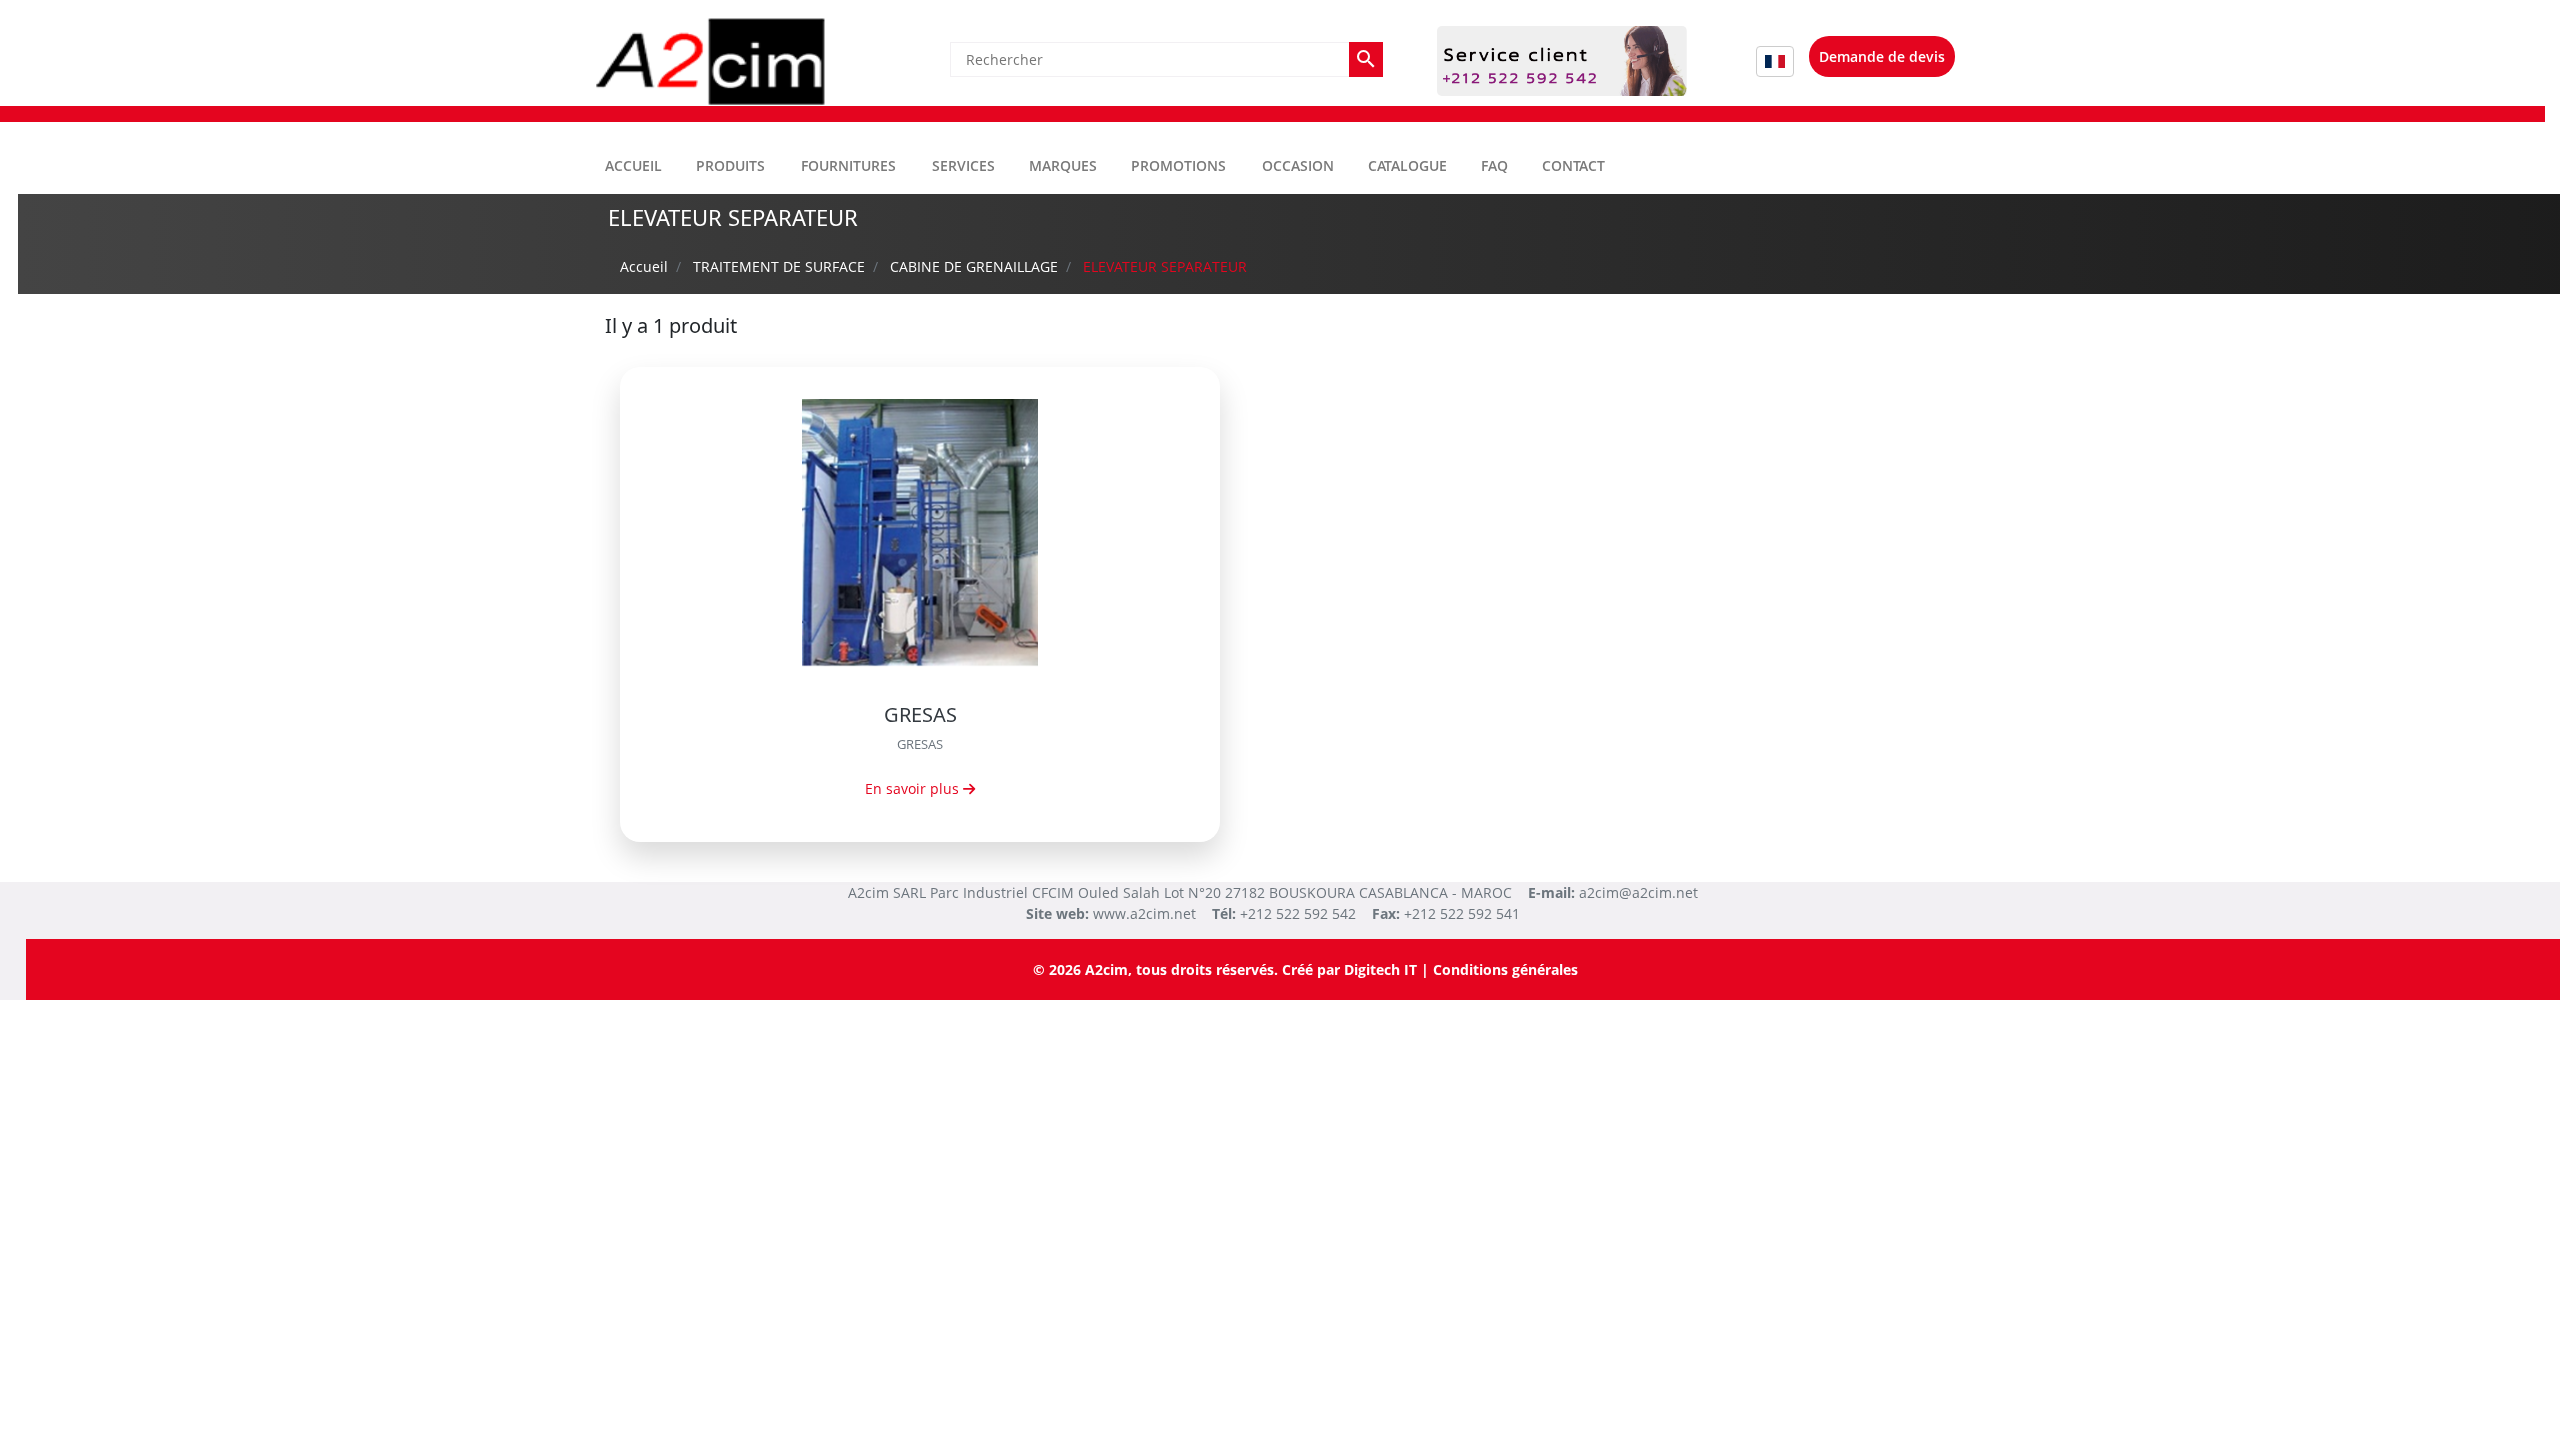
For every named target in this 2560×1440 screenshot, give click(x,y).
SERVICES (963, 165)
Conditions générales (1505, 969)
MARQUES (1063, 165)
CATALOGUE (1407, 165)
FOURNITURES (848, 165)
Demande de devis (1882, 56)
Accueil (633, 165)
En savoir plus (914, 788)
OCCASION (1298, 165)
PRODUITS (730, 165)
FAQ (1494, 165)
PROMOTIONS (1178, 165)
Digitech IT (1380, 969)
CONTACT (1573, 165)
